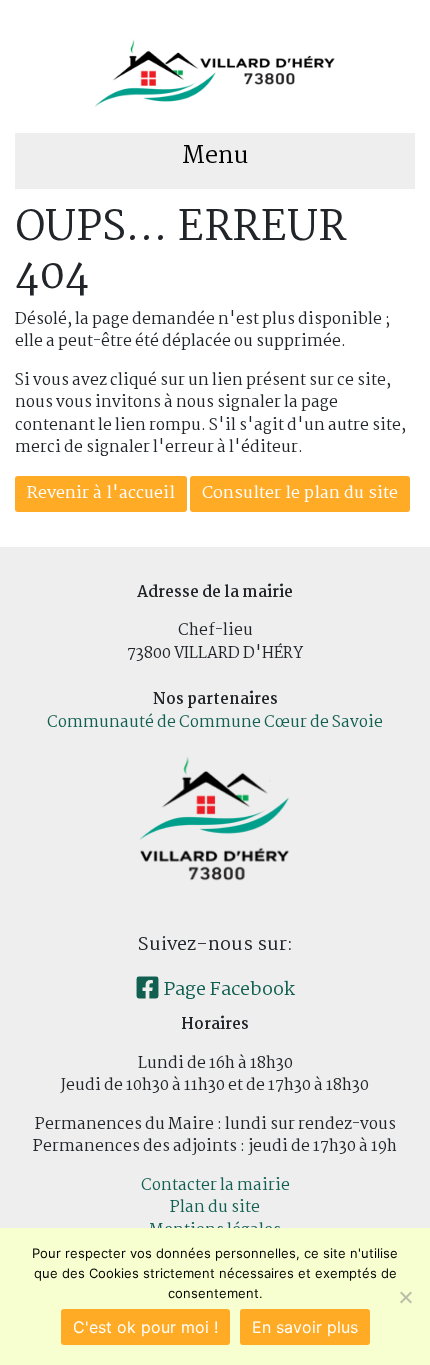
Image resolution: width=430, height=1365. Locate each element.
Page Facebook (227, 990)
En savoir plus (305, 1327)
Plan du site (215, 1207)
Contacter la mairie (215, 1185)
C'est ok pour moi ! (145, 1327)
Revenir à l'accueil (101, 493)
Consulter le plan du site (300, 493)
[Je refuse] (405, 1297)
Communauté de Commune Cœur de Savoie (215, 722)
